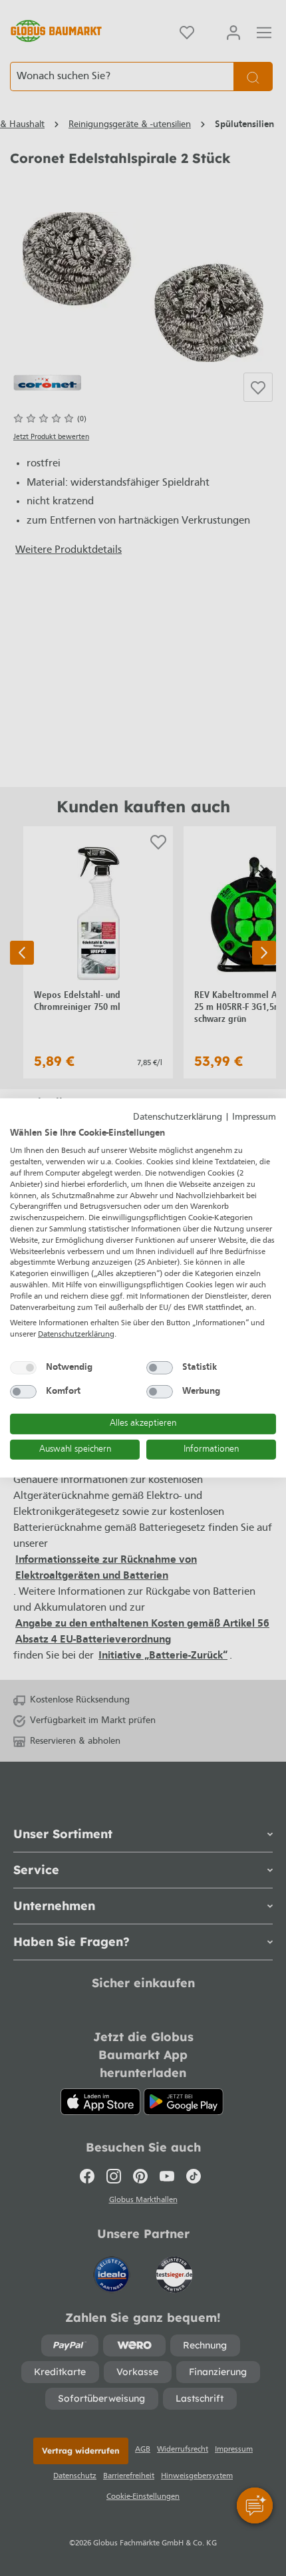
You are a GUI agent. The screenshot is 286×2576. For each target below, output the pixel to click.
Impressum (254, 1117)
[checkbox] (23, 1368)
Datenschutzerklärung (178, 1117)
